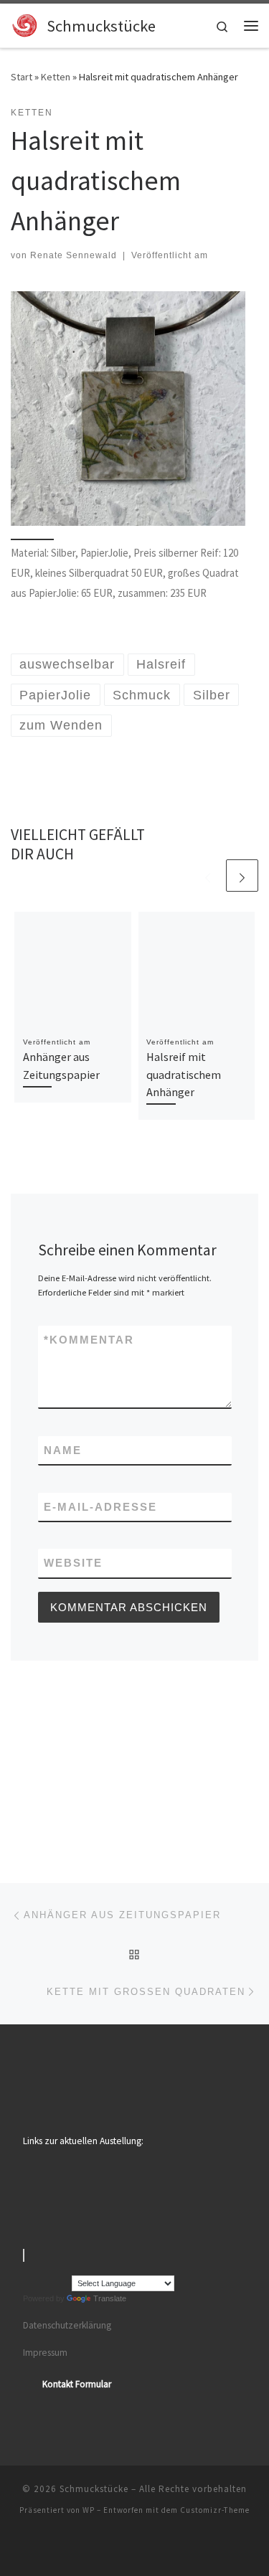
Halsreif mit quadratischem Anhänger (184, 1074)
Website (73, 1563)
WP (89, 2510)
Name (63, 1450)
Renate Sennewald (74, 255)
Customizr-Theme (215, 2510)
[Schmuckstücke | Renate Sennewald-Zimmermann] (26, 24)
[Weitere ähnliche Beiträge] (242, 876)
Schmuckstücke (94, 2489)
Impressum (45, 2353)
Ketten (56, 77)
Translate (110, 2298)
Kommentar (89, 1340)
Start (22, 77)
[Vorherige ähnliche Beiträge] (208, 876)
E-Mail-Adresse (100, 1507)
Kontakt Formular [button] (77, 2384)
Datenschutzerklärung (67, 2325)
